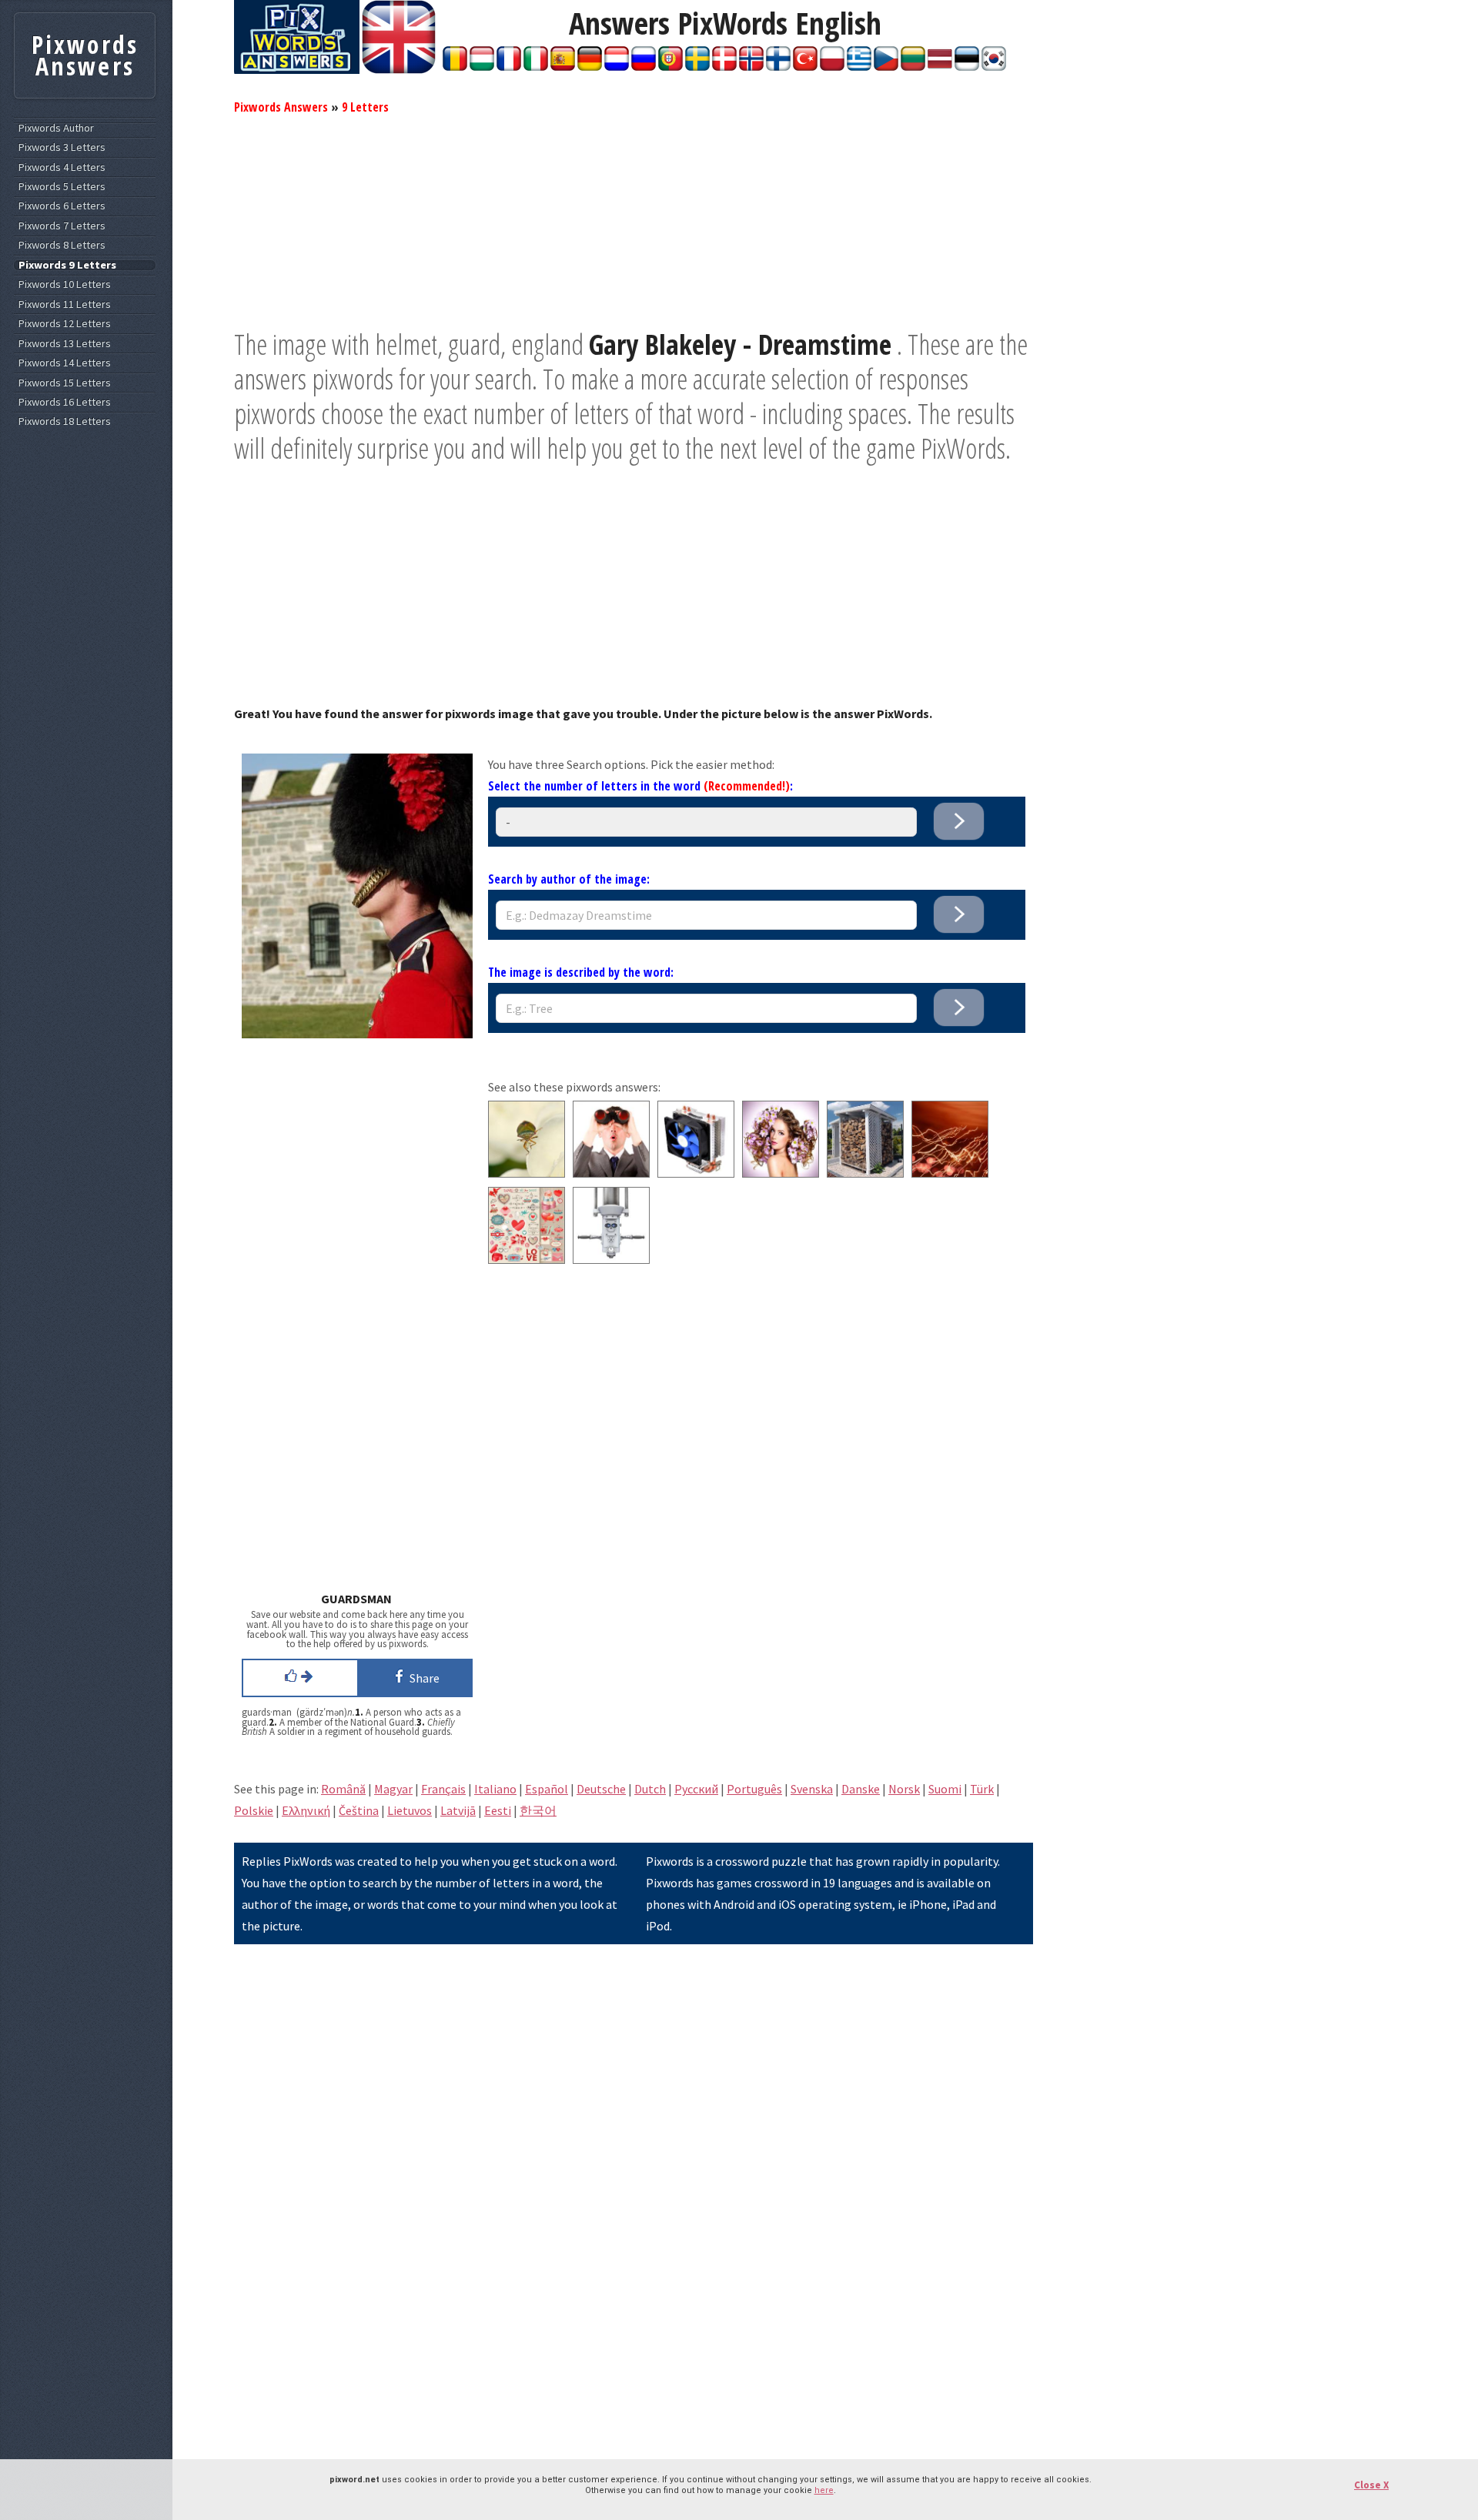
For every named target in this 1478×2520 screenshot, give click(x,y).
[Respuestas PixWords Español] (563, 66)
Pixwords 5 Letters (62, 187)
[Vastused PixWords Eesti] (967, 66)
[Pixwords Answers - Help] (297, 69)
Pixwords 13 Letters (65, 344)
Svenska (812, 1789)
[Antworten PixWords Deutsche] (590, 66)
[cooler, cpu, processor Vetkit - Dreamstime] (696, 1173)
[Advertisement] (634, 219)
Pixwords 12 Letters (65, 324)
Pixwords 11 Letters (65, 304)
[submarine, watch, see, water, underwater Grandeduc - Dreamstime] (611, 1259)
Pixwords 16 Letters (65, 402)
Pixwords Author (56, 128)
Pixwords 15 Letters (65, 383)
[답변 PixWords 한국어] (994, 66)
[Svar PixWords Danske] (724, 66)
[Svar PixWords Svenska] (697, 66)
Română (343, 1789)
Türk (982, 1789)
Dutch (650, 1789)
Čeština (359, 1810)
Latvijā (458, 1810)
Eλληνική (306, 1810)
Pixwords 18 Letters (65, 421)
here (824, 2490)
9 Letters (365, 107)
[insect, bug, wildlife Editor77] (527, 1173)
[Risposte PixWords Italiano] (536, 66)
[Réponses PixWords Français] (509, 66)
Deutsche (601, 1789)
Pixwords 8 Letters (62, 245)
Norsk (904, 1789)
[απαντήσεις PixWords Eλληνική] (859, 66)
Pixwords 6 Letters (62, 206)
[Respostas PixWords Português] (670, 66)
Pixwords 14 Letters (65, 363)
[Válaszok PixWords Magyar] (482, 66)
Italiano (495, 1789)
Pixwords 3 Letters (62, 147)
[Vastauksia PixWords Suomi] (778, 66)
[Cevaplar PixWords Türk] (805, 66)
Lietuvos (410, 1810)
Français (443, 1789)
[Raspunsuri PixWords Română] (455, 66)
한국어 (538, 1810)
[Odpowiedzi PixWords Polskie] (832, 66)
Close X (1371, 2485)
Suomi (945, 1789)
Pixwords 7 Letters (62, 226)
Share (422, 1678)
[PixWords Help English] (399, 69)
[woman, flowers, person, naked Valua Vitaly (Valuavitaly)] (781, 1173)
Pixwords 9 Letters (67, 265)
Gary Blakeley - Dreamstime (740, 344)
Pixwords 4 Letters (62, 167)
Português (754, 1789)
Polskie (254, 1810)
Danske (861, 1789)
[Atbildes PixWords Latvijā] (940, 66)
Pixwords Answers (281, 107)
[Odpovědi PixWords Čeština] (886, 66)
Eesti (498, 1810)
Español (547, 1789)
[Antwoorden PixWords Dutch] (617, 66)
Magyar (393, 1789)
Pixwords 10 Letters (65, 284)
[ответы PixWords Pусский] (644, 66)
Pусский (696, 1789)
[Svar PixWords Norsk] (751, 66)
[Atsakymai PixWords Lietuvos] (913, 66)
